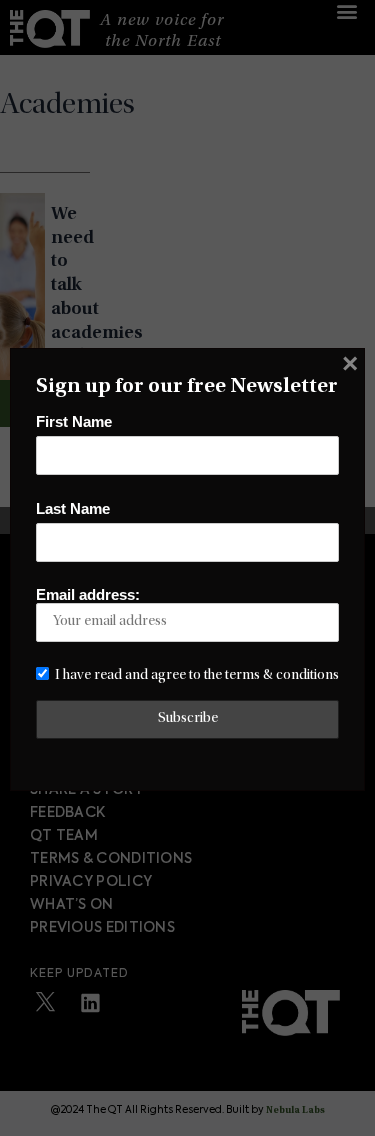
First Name (74, 422)
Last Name (73, 509)
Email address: (88, 595)
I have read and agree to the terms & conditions (197, 675)
